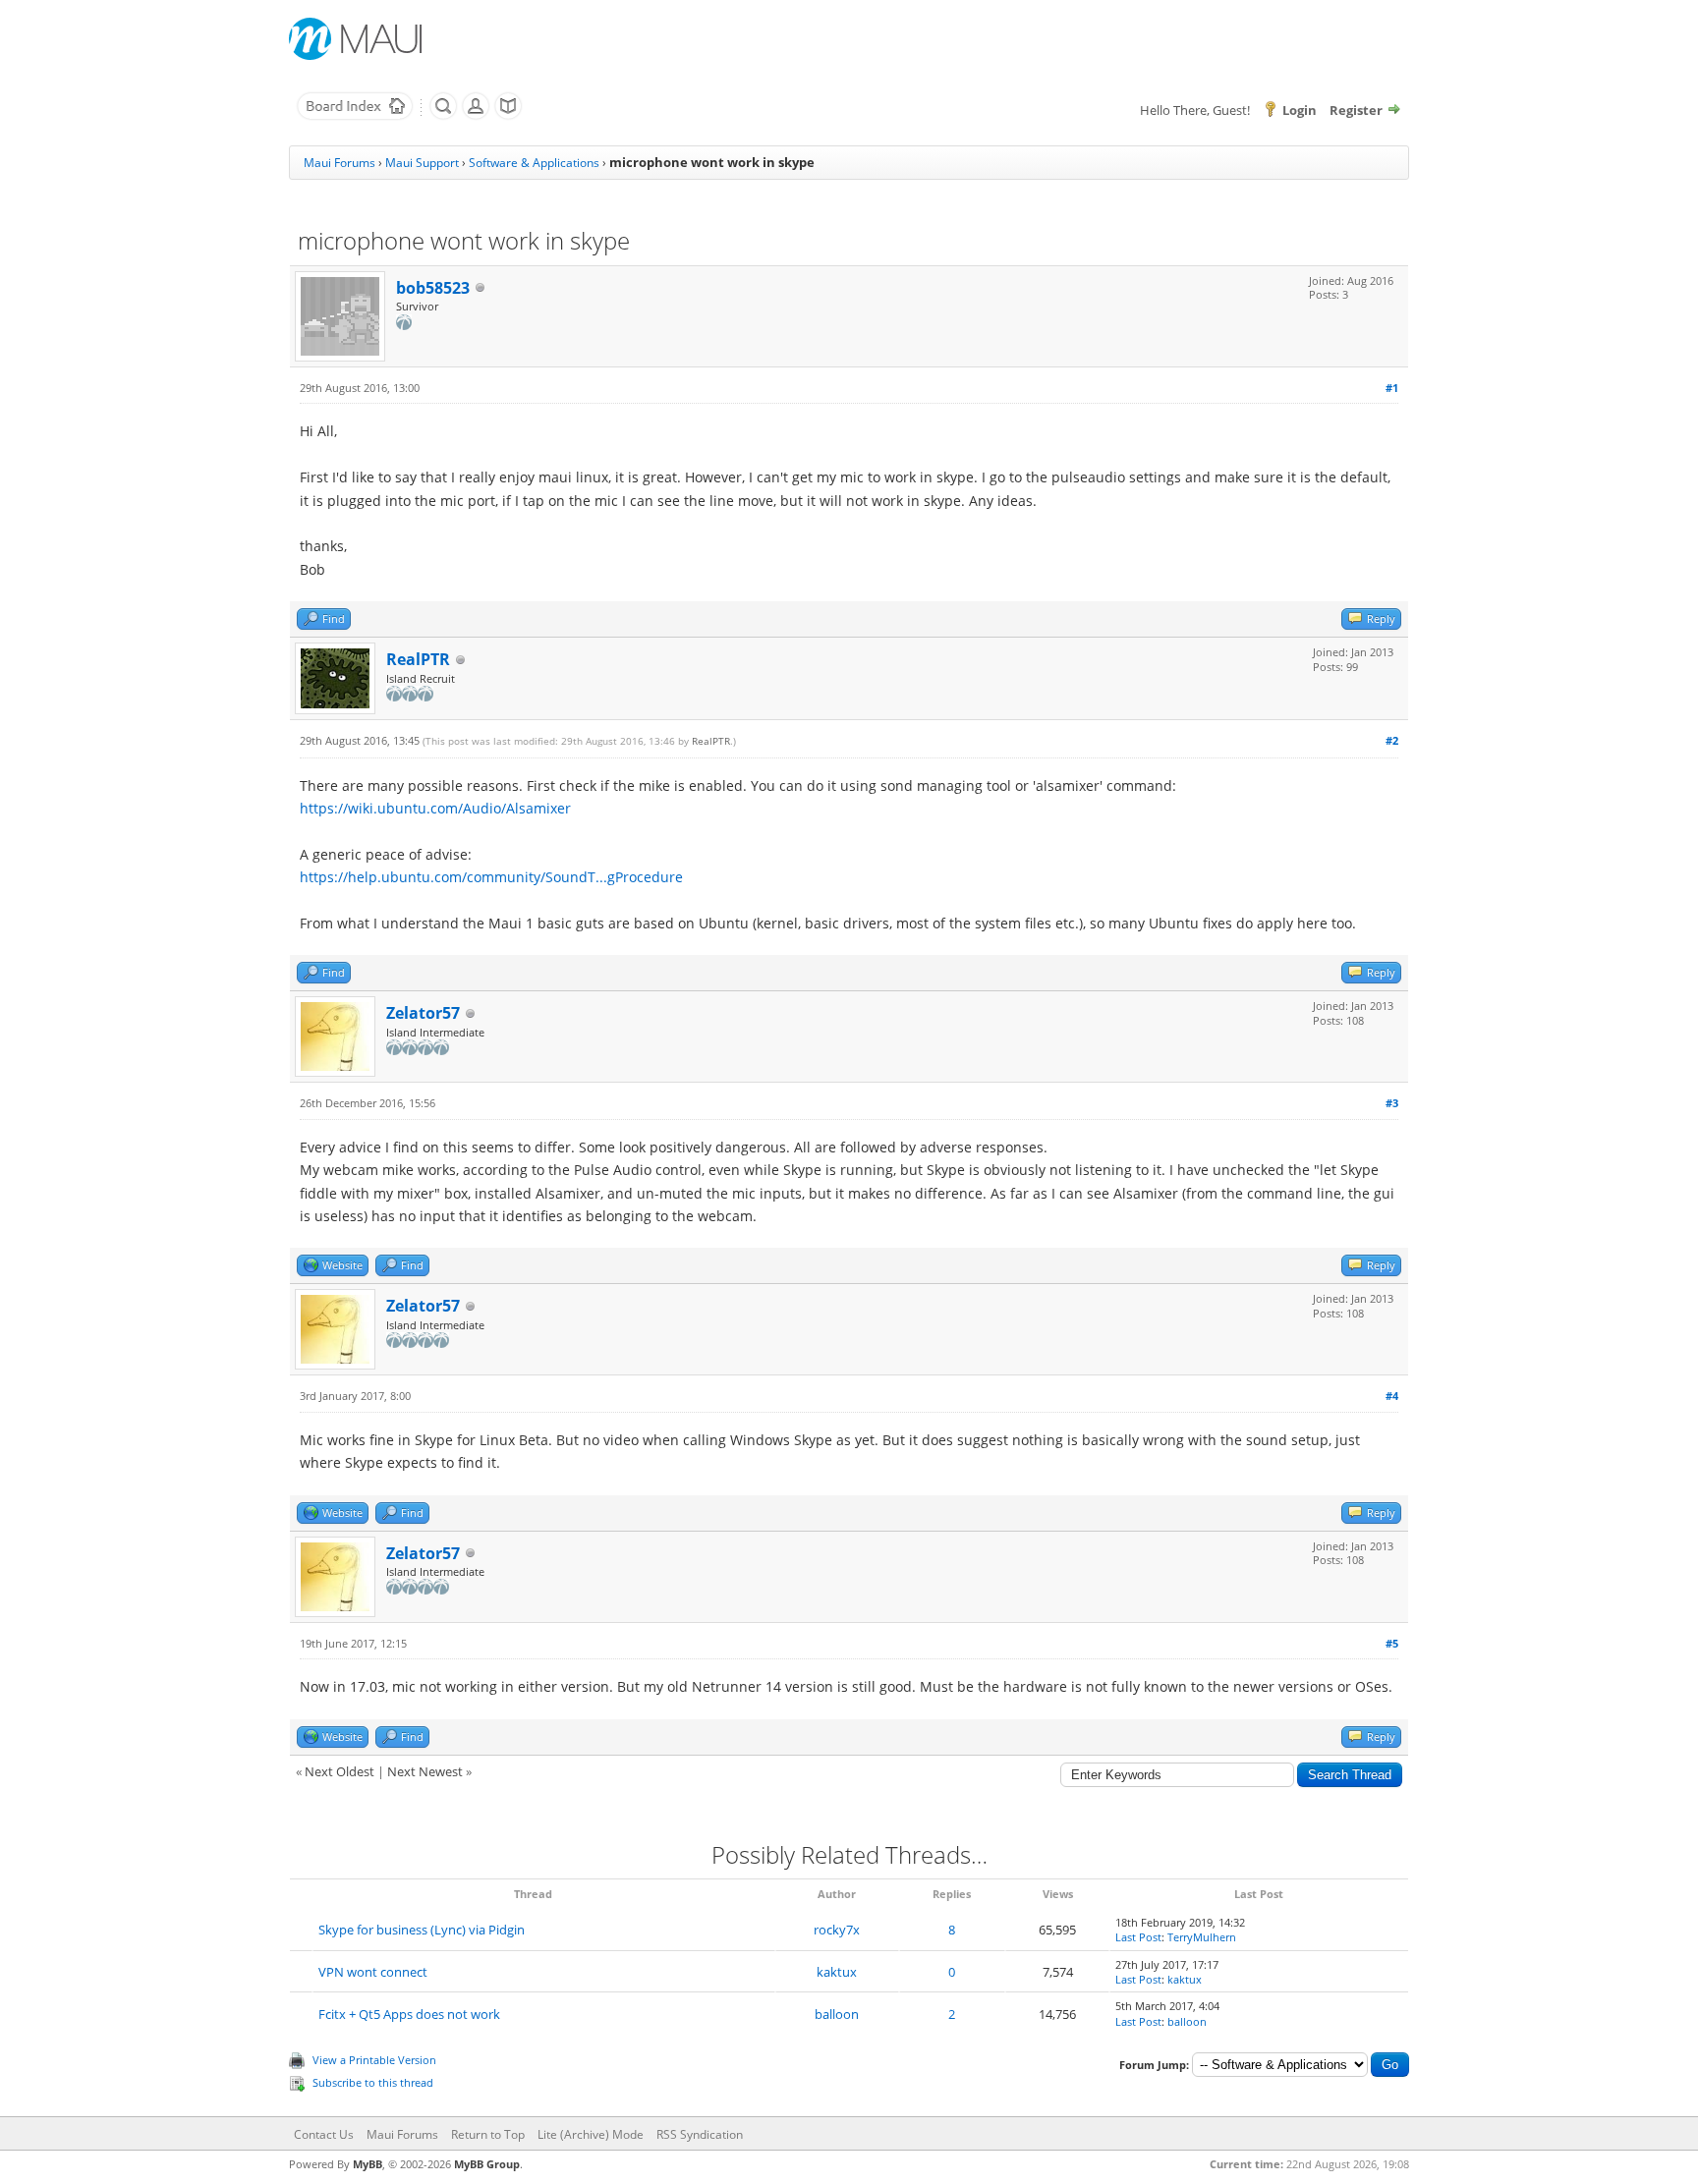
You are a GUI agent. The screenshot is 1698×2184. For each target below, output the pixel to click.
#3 (1392, 1103)
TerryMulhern (1202, 1937)
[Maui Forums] (355, 116)
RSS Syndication (700, 2134)
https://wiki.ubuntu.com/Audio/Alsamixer (435, 808)
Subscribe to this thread (373, 2082)
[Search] (443, 116)
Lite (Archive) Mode (591, 2134)
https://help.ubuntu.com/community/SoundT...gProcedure (491, 877)
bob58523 (433, 288)
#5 (1392, 1643)
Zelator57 (423, 1013)
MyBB (368, 2164)
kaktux (837, 1972)
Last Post (1138, 1937)
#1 (1392, 388)
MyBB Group (487, 2164)
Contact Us (324, 2134)
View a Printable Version (374, 2060)
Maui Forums (340, 163)
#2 (1392, 740)
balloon (837, 2014)
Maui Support (422, 163)
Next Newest (425, 1771)
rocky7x (837, 1930)
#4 (1392, 1396)
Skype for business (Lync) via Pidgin (422, 1930)
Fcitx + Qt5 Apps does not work (409, 2014)
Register (1356, 110)
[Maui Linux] (358, 39)
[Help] (508, 116)
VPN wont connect (373, 1972)
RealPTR (418, 659)
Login (1300, 110)
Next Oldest (340, 1771)
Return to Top (488, 2134)
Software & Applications (534, 163)
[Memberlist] (476, 116)
